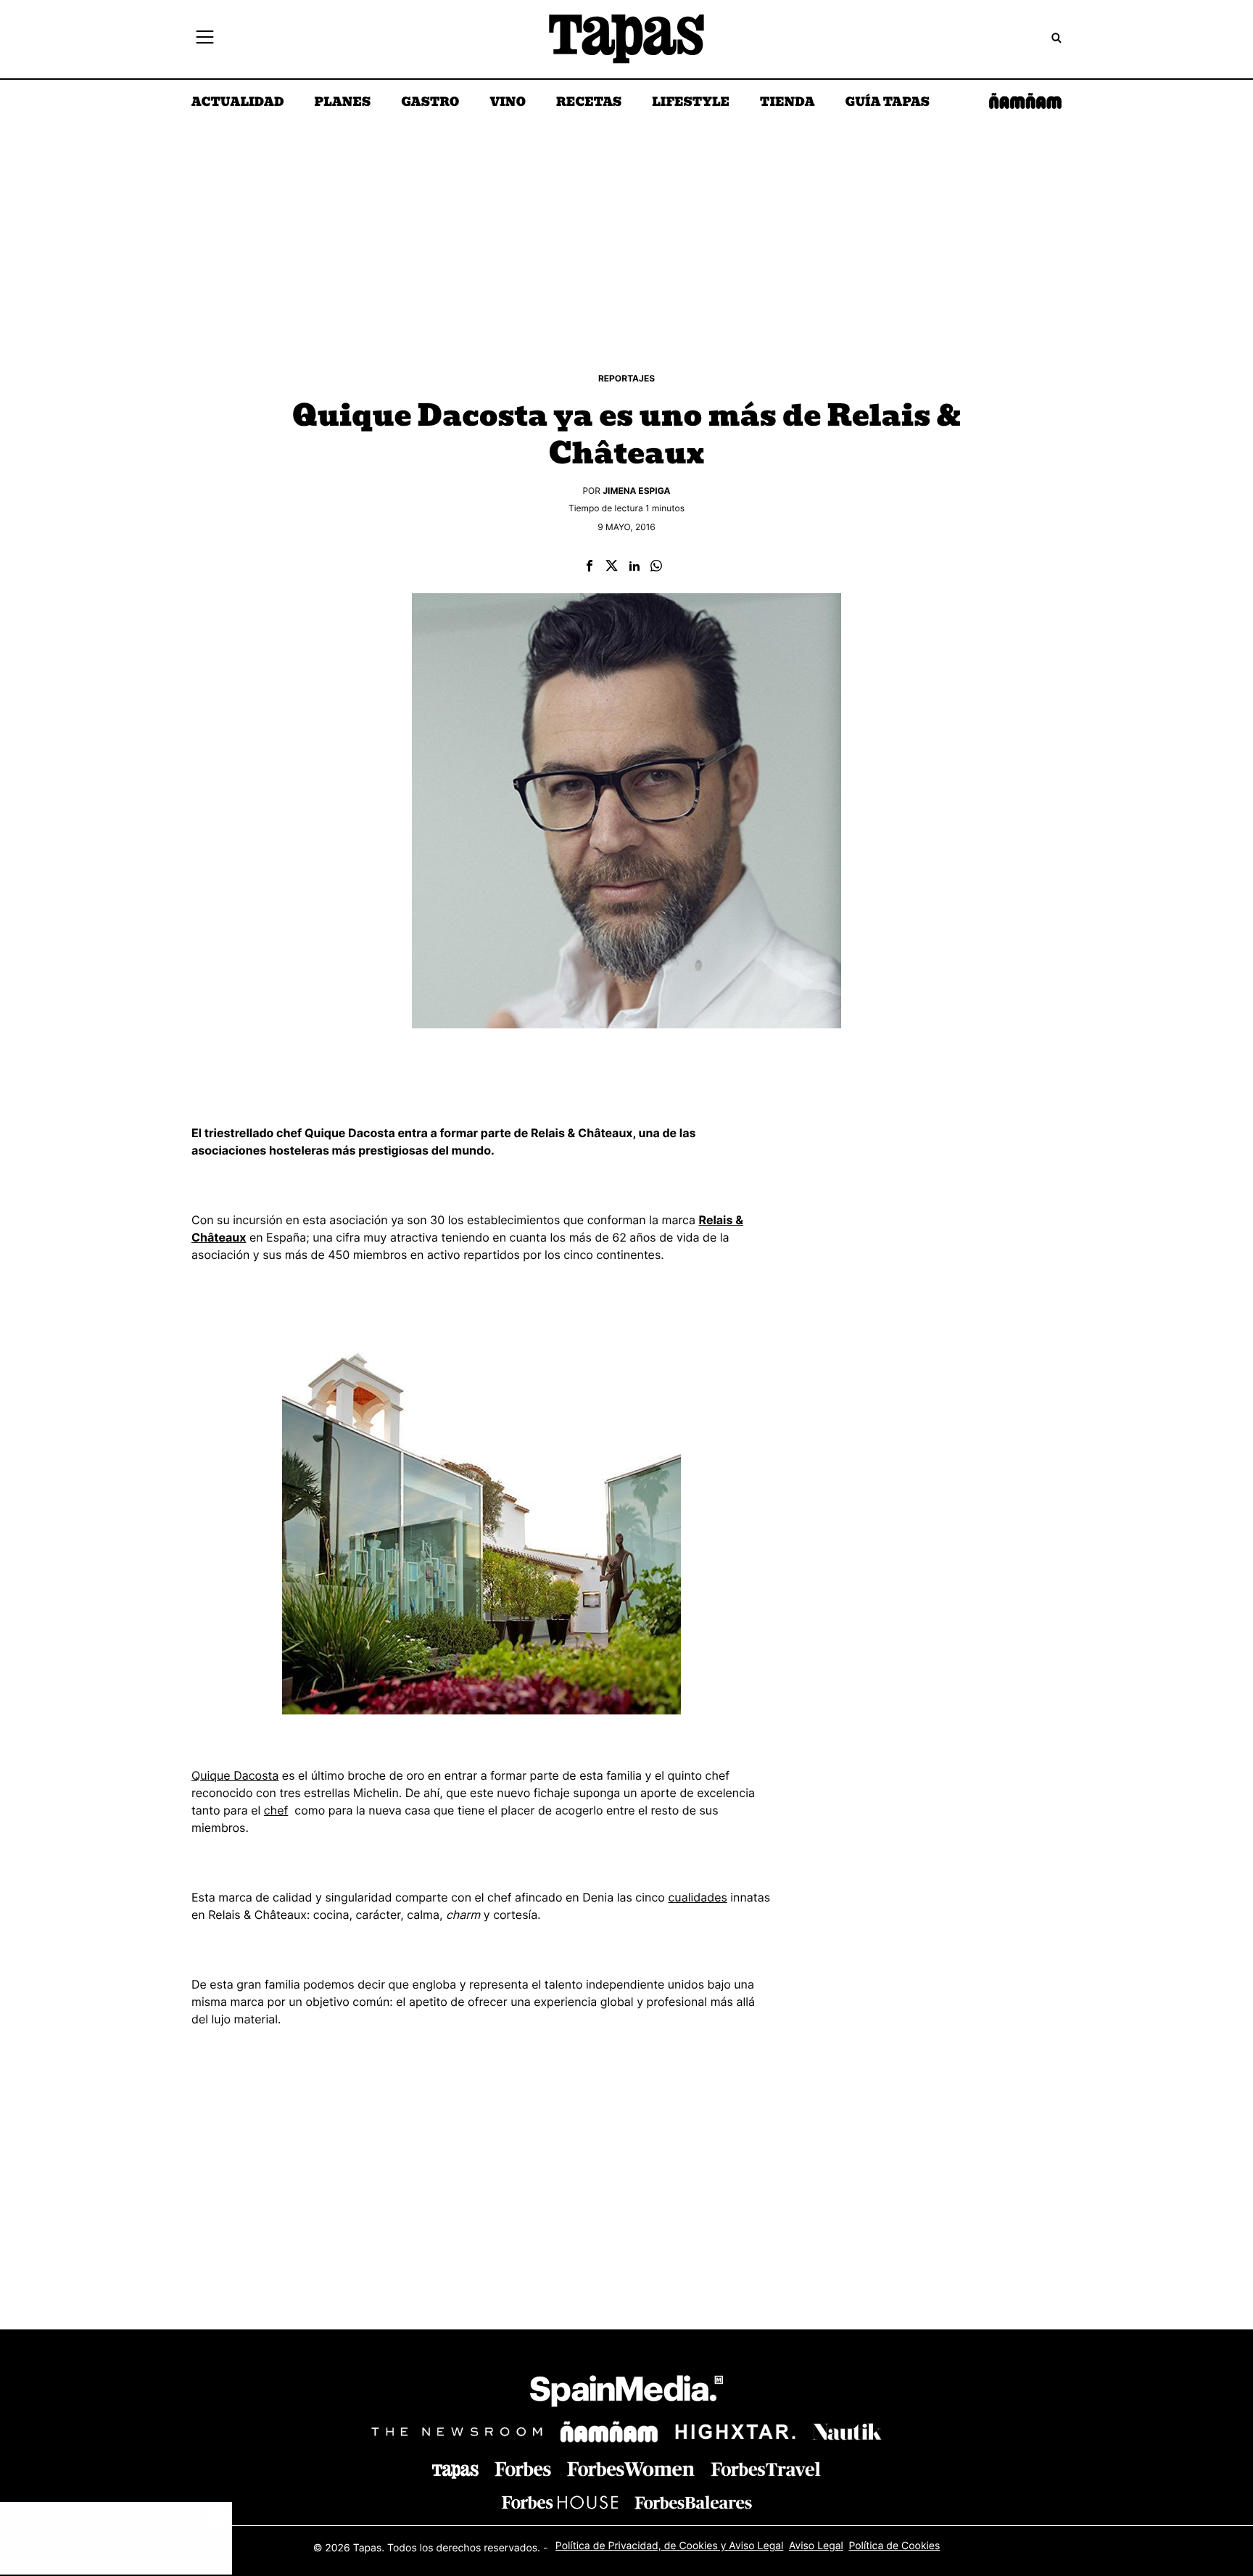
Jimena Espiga (636, 491)
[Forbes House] (560, 2502)
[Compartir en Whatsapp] (656, 567)
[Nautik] (847, 2432)
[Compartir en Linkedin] (634, 567)
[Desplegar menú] (205, 39)
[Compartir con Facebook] (590, 567)
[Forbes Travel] (631, 2469)
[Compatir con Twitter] (612, 567)
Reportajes (626, 378)
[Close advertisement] (218, 2517)
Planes (343, 103)
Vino (508, 103)
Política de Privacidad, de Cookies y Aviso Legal (670, 2546)
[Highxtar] (735, 2431)
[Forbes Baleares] (693, 2502)
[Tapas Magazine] (455, 2472)
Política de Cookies (894, 2546)
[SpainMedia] (626, 2394)
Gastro (430, 103)
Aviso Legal (816, 2546)
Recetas (589, 103)
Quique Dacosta (235, 1775)
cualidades (697, 1897)
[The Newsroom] (457, 2431)
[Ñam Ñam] (609, 2432)
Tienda (787, 103)
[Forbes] (523, 2469)
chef (276, 1810)
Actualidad (238, 103)
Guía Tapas (887, 103)
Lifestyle (691, 103)
